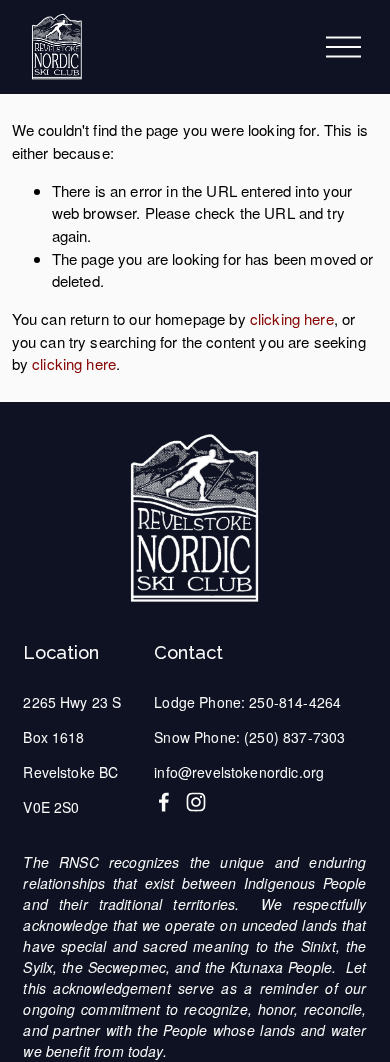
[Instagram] (196, 802)
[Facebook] (164, 802)
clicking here (292, 318)
